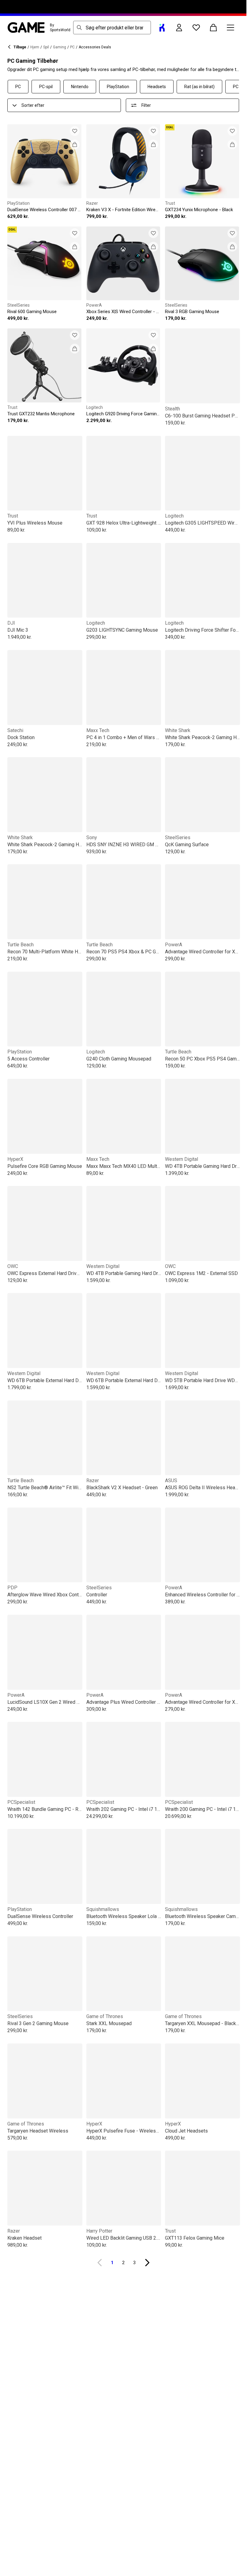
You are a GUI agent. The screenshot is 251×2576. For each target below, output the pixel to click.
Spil (46, 47)
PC (72, 47)
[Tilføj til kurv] (75, 144)
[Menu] (230, 28)
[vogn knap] (213, 28)
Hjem (35, 47)
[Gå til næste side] (147, 2263)
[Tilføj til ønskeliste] (75, 131)
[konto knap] (179, 28)
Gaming (60, 47)
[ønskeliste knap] (196, 28)
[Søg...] (79, 28)
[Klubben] (162, 28)
